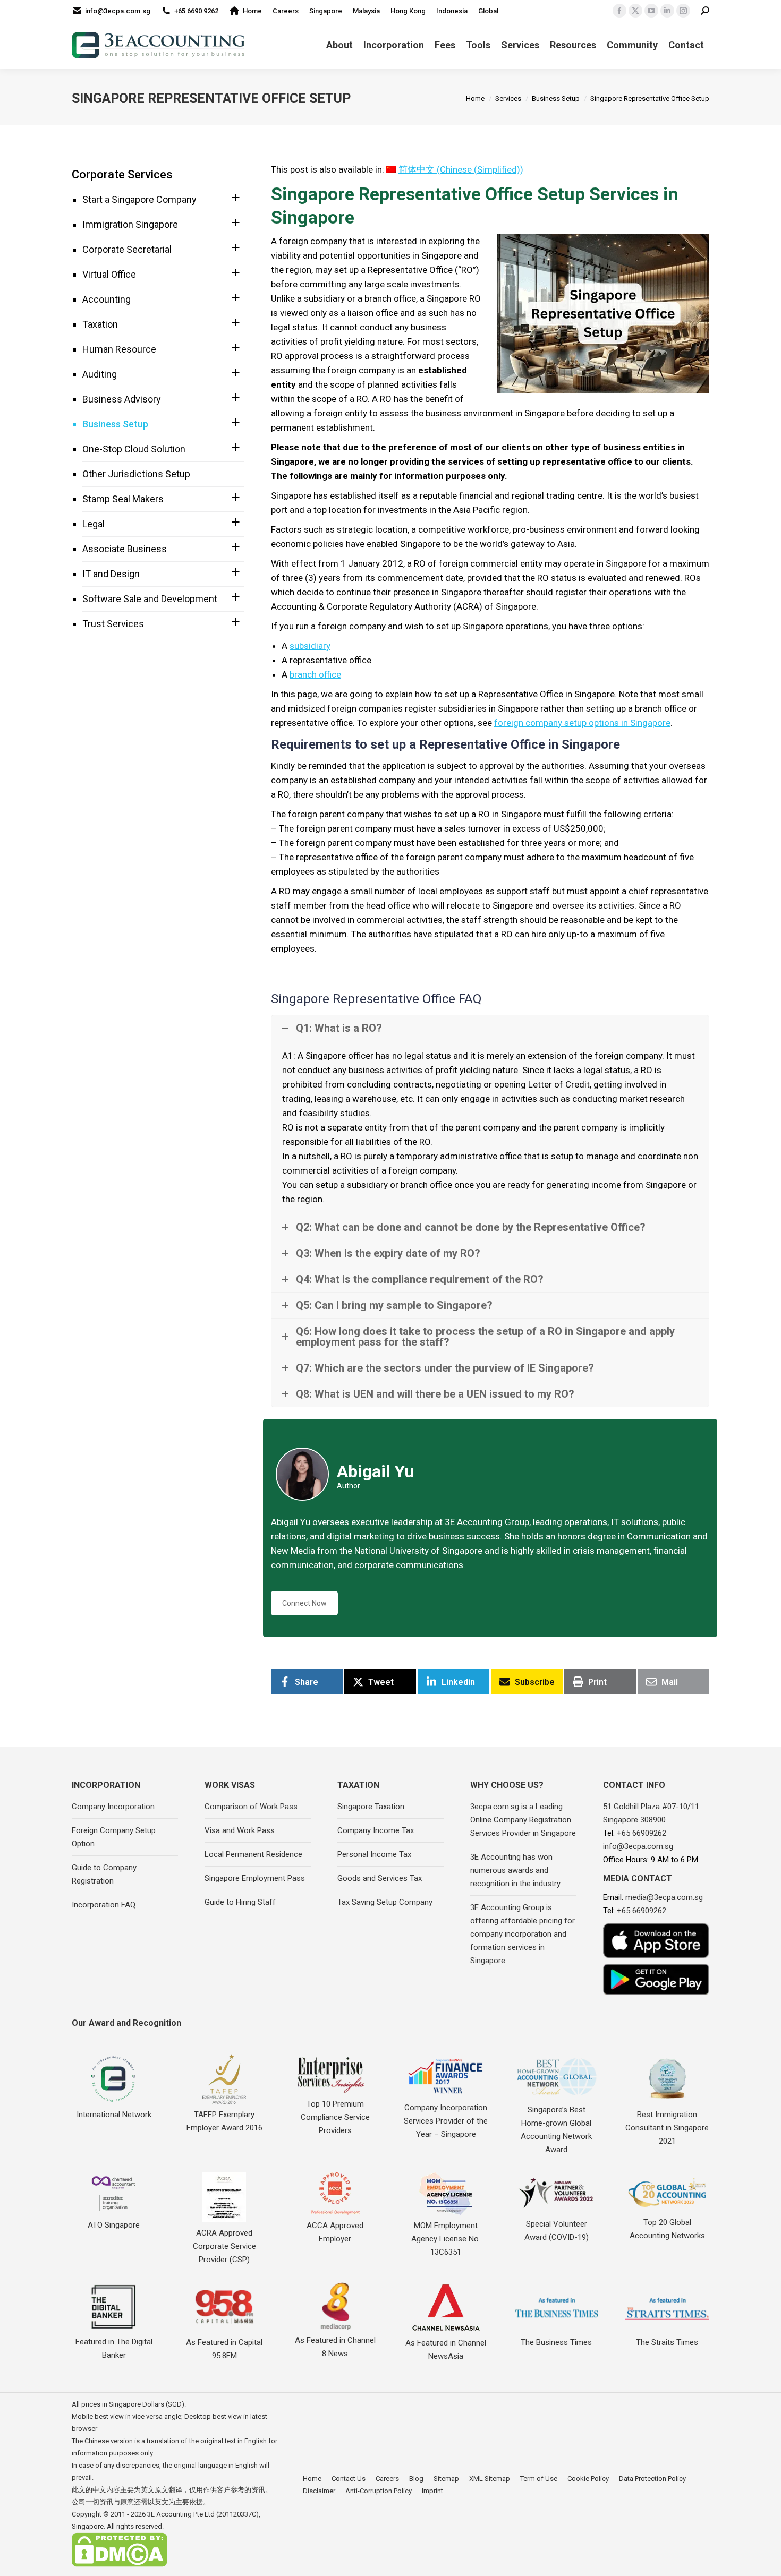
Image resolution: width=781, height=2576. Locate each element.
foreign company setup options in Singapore (582, 723)
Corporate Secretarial (127, 249)
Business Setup (115, 424)
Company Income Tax (376, 1830)
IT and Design (111, 574)
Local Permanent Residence (253, 1854)
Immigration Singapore (130, 224)
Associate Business (125, 549)
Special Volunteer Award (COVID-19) (557, 2231)
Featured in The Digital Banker (114, 2348)
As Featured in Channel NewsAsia (446, 2350)
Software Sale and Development (150, 599)
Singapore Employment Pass (255, 1878)
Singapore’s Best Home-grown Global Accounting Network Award (556, 2130)
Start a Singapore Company (139, 199)
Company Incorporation (113, 1807)
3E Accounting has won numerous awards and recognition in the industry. (516, 1870)
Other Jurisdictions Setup (136, 474)
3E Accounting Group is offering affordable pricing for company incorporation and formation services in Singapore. (523, 1934)
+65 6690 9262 (196, 11)
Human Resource (119, 349)
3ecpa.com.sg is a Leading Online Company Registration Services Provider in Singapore (523, 1820)
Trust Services (113, 624)
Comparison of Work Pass (251, 1807)
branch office (315, 674)
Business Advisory (122, 399)
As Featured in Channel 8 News (335, 2347)
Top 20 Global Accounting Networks (667, 2229)
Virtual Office (109, 274)
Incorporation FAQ (104, 1905)
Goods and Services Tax (380, 1878)
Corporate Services (122, 174)
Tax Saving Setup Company (385, 1902)
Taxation (100, 324)
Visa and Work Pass (240, 1830)
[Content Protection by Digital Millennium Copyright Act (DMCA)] (120, 2565)
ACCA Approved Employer (335, 2232)
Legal (94, 524)
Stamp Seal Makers (123, 499)
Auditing (100, 374)
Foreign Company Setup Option (114, 1837)
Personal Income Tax (374, 1854)
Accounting (107, 299)
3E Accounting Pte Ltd (181, 2514)
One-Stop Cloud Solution (134, 449)
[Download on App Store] (656, 1941)
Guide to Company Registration (104, 1874)
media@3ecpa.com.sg (664, 1897)
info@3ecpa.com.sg (118, 11)
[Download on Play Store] (656, 1979)
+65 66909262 (642, 1833)
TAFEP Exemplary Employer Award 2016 (224, 2121)
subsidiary (310, 646)
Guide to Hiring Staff (240, 1902)
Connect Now (304, 1603)
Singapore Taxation (371, 1807)
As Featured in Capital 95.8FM (224, 2349)
